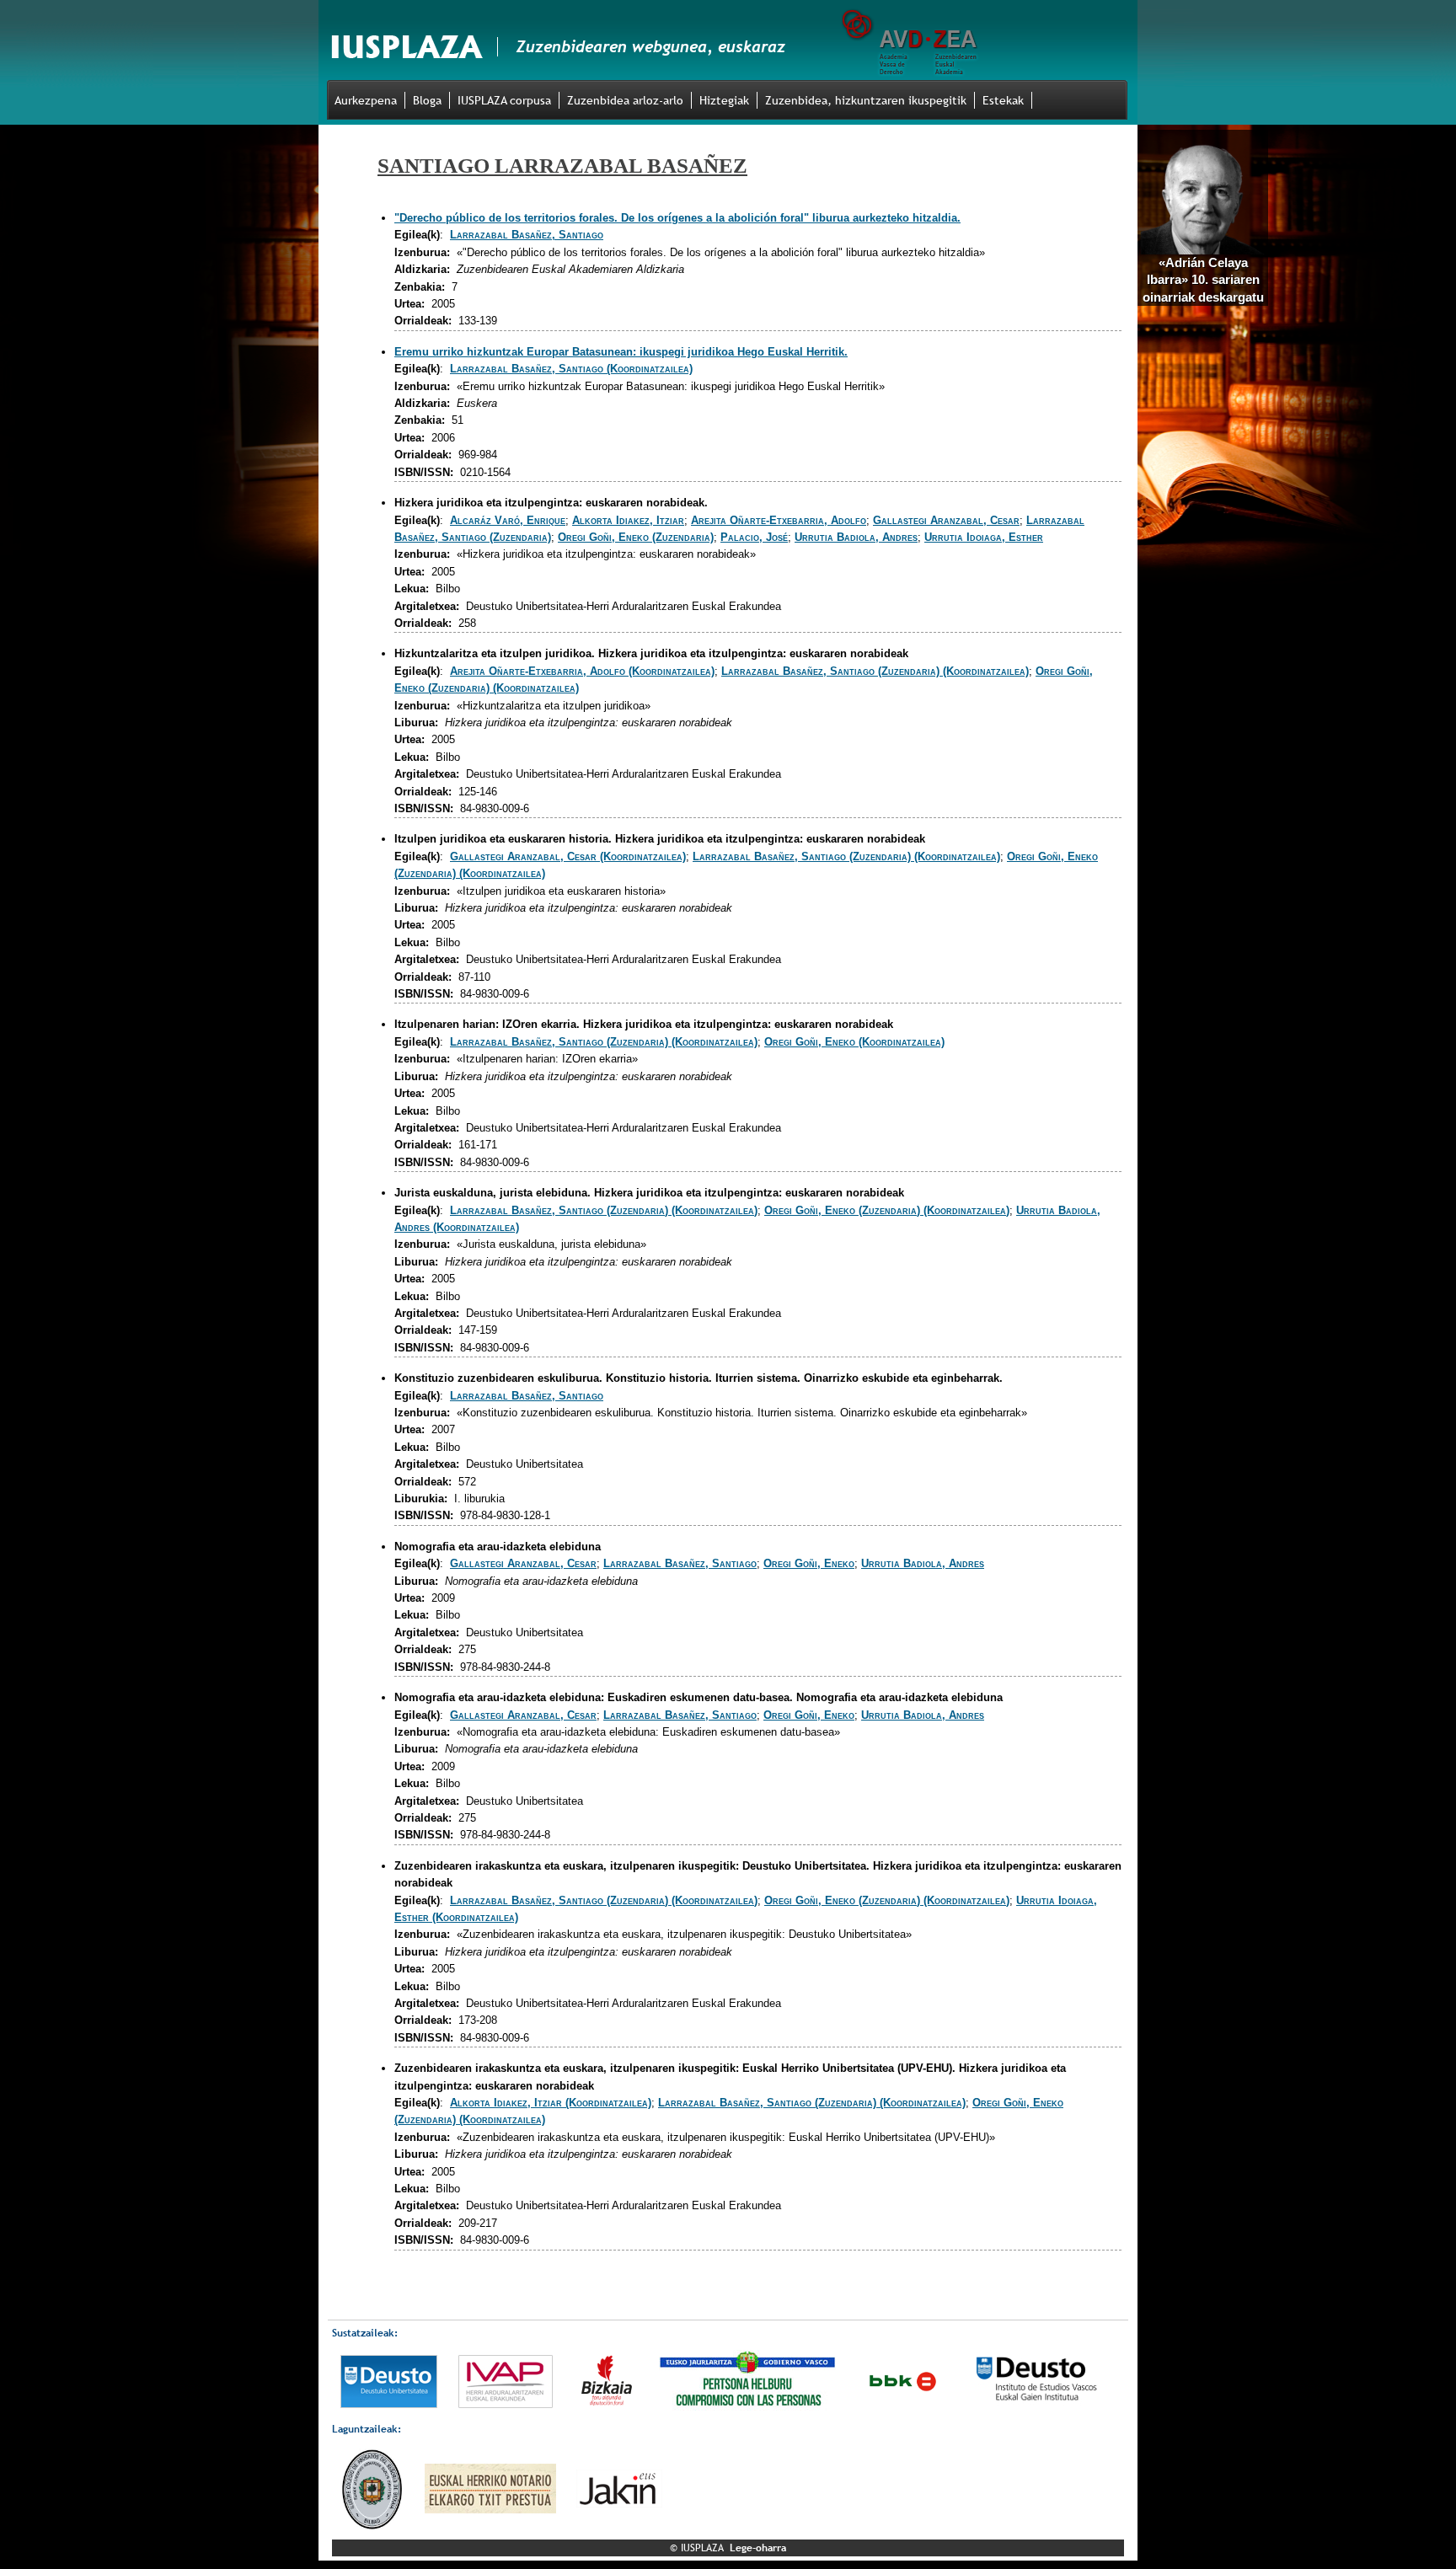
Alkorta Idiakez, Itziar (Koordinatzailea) (551, 2103)
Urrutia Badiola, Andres (856, 537)
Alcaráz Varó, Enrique (508, 520)
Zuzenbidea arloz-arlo (625, 100)
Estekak (1003, 100)
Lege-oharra (758, 2548)
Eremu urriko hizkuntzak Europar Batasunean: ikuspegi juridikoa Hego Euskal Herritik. (621, 352)
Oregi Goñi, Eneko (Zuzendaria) (636, 537)
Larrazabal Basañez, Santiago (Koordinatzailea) (571, 369)
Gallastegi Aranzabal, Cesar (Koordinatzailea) (568, 856)
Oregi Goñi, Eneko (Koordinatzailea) (854, 1042)
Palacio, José (754, 537)
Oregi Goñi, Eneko (809, 1563)
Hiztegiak (724, 100)
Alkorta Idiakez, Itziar (628, 520)
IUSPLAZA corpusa (504, 100)
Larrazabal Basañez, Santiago (527, 235)
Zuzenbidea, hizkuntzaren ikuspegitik (866, 100)
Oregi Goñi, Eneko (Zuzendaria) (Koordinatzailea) (887, 1210)
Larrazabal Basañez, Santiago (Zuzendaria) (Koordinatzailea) (875, 671)
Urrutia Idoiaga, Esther (984, 537)
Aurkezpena (366, 100)
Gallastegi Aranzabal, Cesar (946, 520)
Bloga (427, 100)
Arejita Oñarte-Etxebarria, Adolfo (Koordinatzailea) (582, 671)
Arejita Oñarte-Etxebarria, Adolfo (779, 520)
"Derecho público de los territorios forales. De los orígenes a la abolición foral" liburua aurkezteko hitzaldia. (677, 218)
